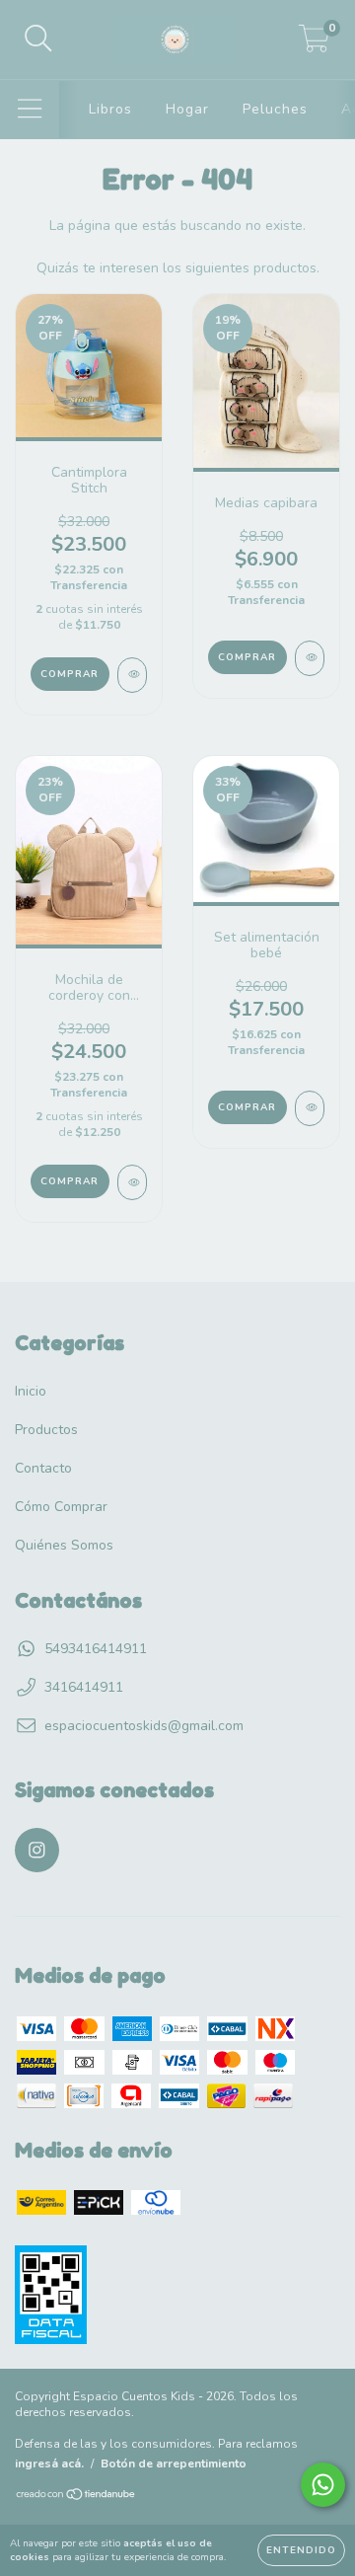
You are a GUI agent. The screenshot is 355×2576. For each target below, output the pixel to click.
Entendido (301, 2550)
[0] (314, 45)
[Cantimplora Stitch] (132, 675)
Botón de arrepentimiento (174, 2463)
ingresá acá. (49, 2463)
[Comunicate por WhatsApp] (323, 2485)
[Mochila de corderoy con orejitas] (132, 1182)
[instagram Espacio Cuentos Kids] (37, 1850)
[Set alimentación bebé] (310, 1108)
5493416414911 (96, 1649)
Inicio (31, 1391)
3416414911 (84, 1687)
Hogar (187, 109)
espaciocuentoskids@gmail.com (144, 1726)
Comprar (247, 1107)
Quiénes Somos (64, 1545)
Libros (110, 109)
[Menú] (30, 110)
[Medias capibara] (310, 658)
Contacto (43, 1468)
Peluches (275, 109)
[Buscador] (38, 39)
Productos (46, 1430)
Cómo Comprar (61, 1507)
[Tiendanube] (76, 2497)
